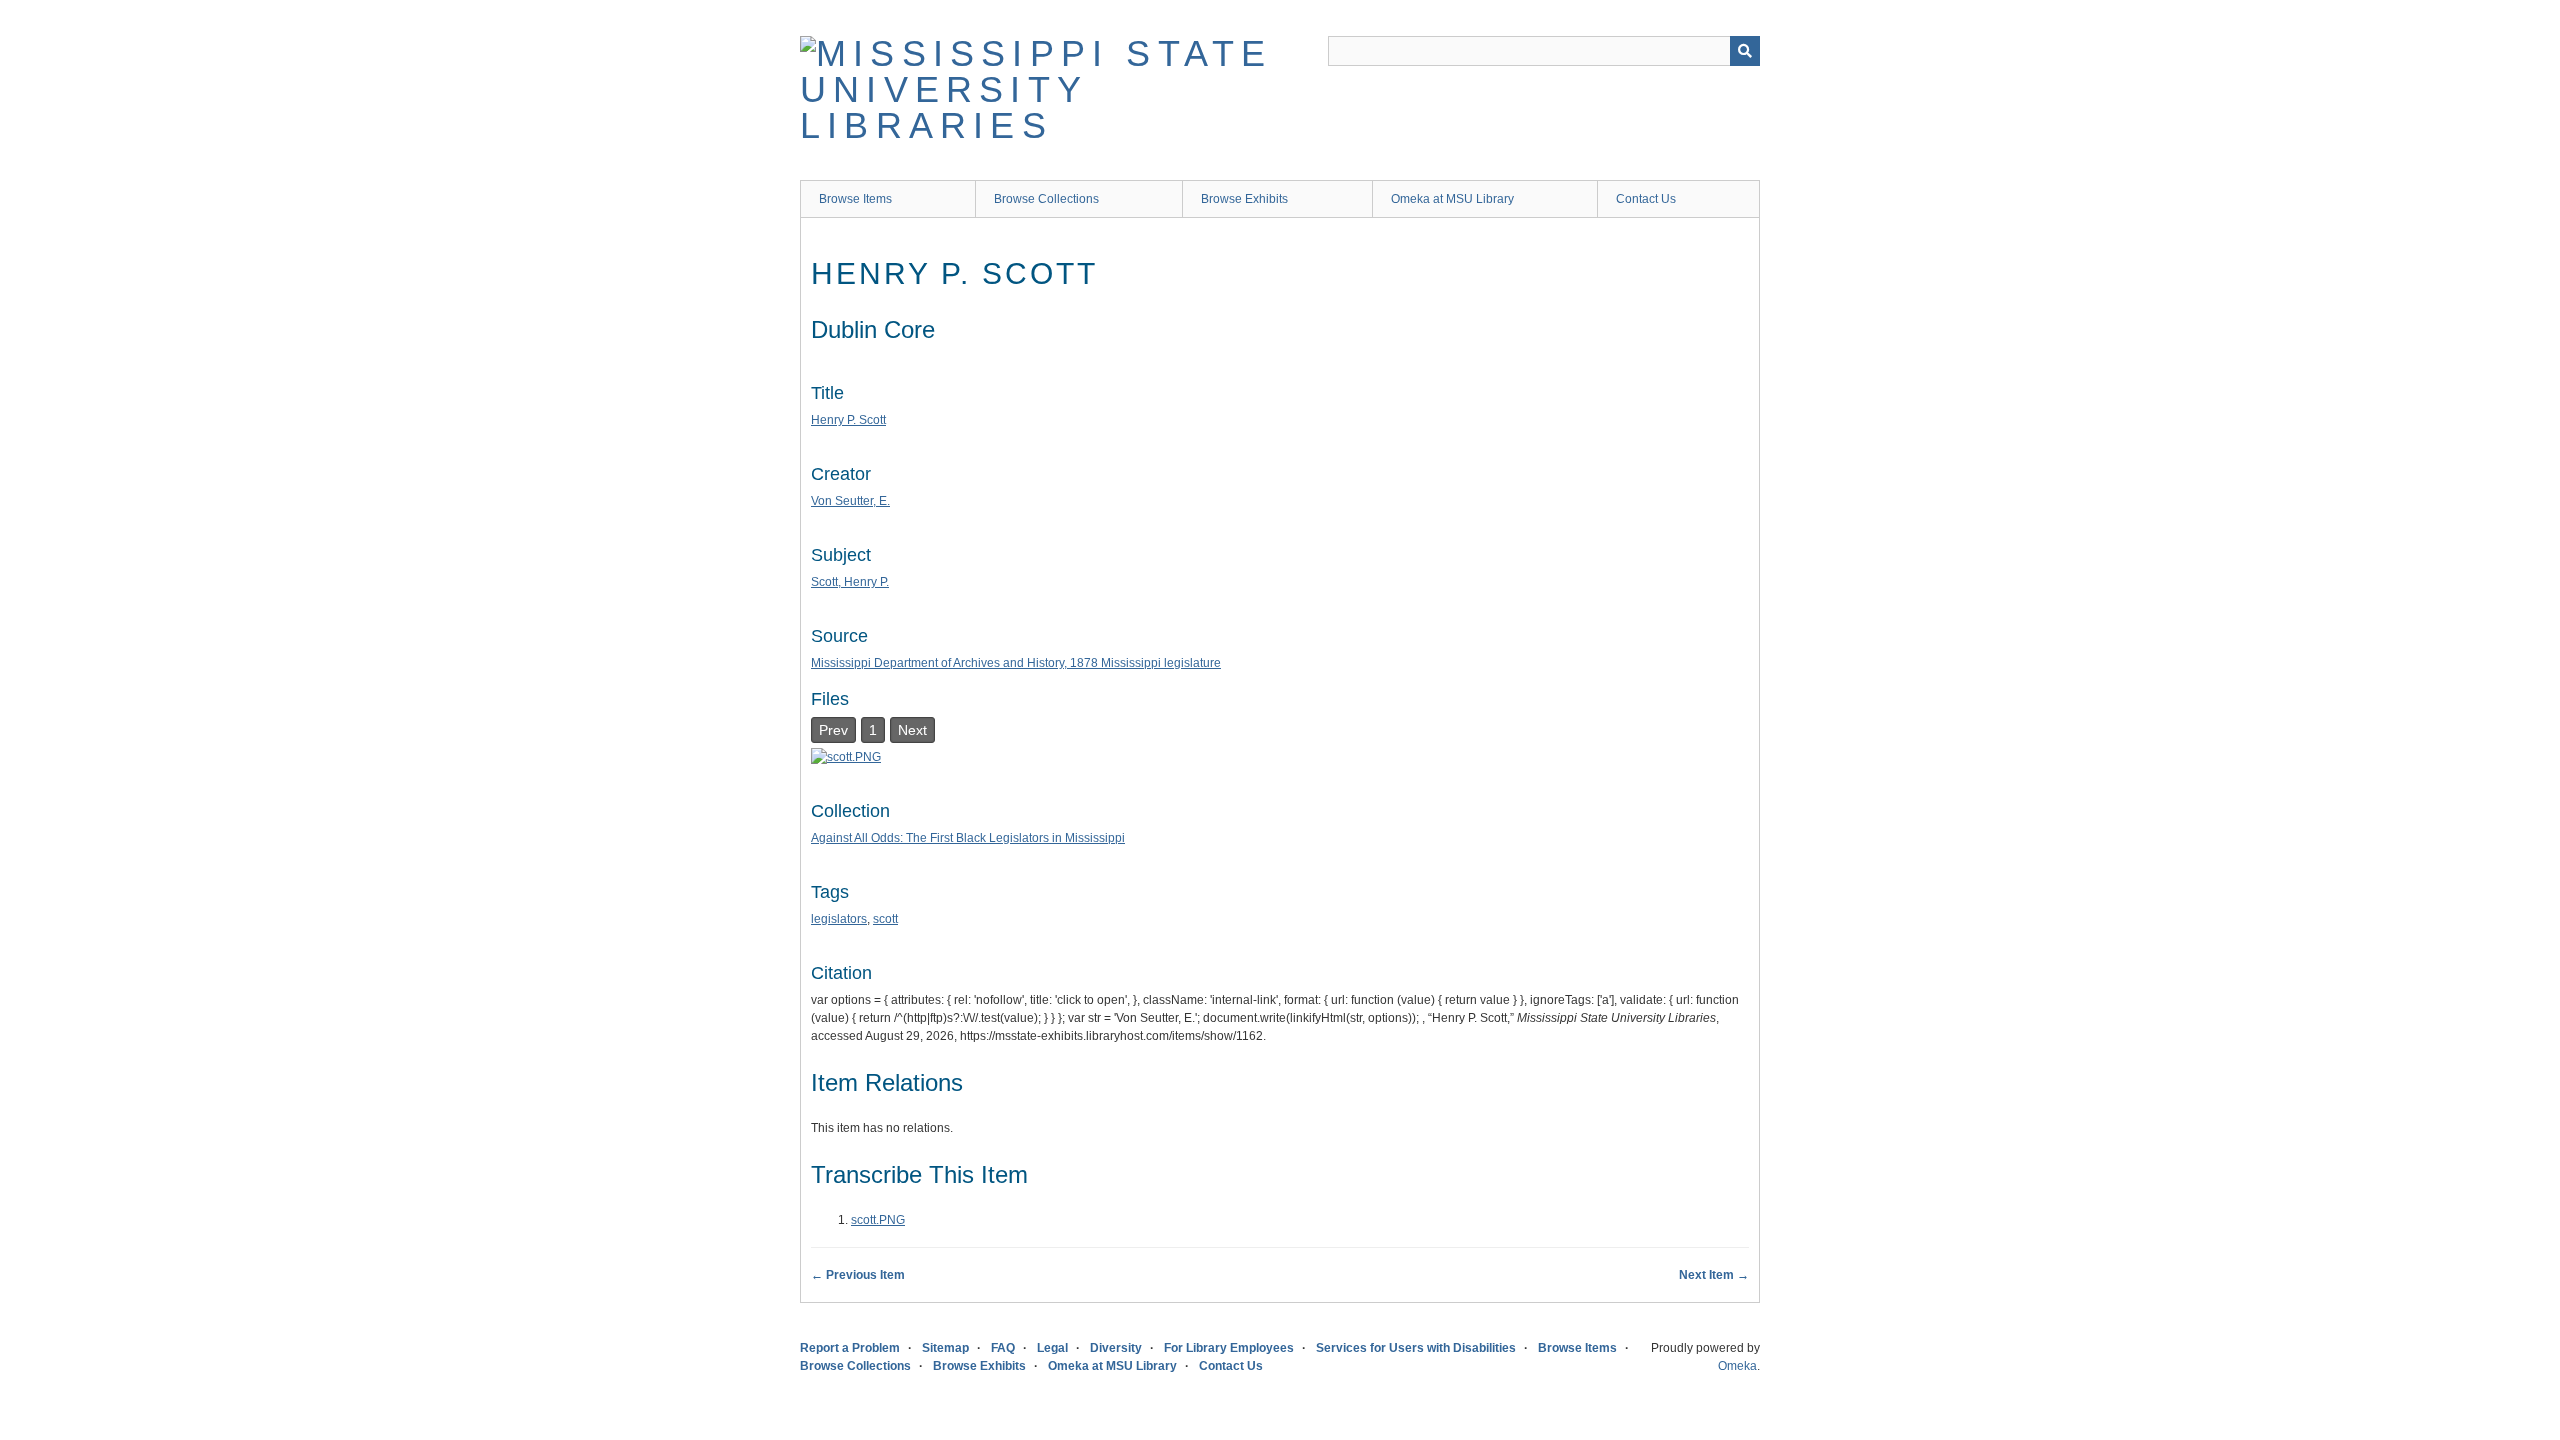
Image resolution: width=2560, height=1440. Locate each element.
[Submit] (1745, 51)
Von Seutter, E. (850, 501)
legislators (839, 919)
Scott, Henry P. (850, 582)
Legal (1052, 1348)
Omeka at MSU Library (1452, 199)
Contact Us (1646, 199)
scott (885, 919)
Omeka (1737, 1366)
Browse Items (855, 199)
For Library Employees (1229, 1348)
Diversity (1116, 1348)
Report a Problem (850, 1348)
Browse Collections (1046, 199)
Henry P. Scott (848, 420)
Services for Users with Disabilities (1416, 1348)
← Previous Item (858, 1275)
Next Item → (1714, 1275)
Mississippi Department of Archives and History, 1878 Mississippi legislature (1016, 663)
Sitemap (945, 1348)
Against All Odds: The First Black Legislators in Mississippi (968, 838)
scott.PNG (878, 1220)
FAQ (1003, 1348)
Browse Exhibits (1244, 199)
